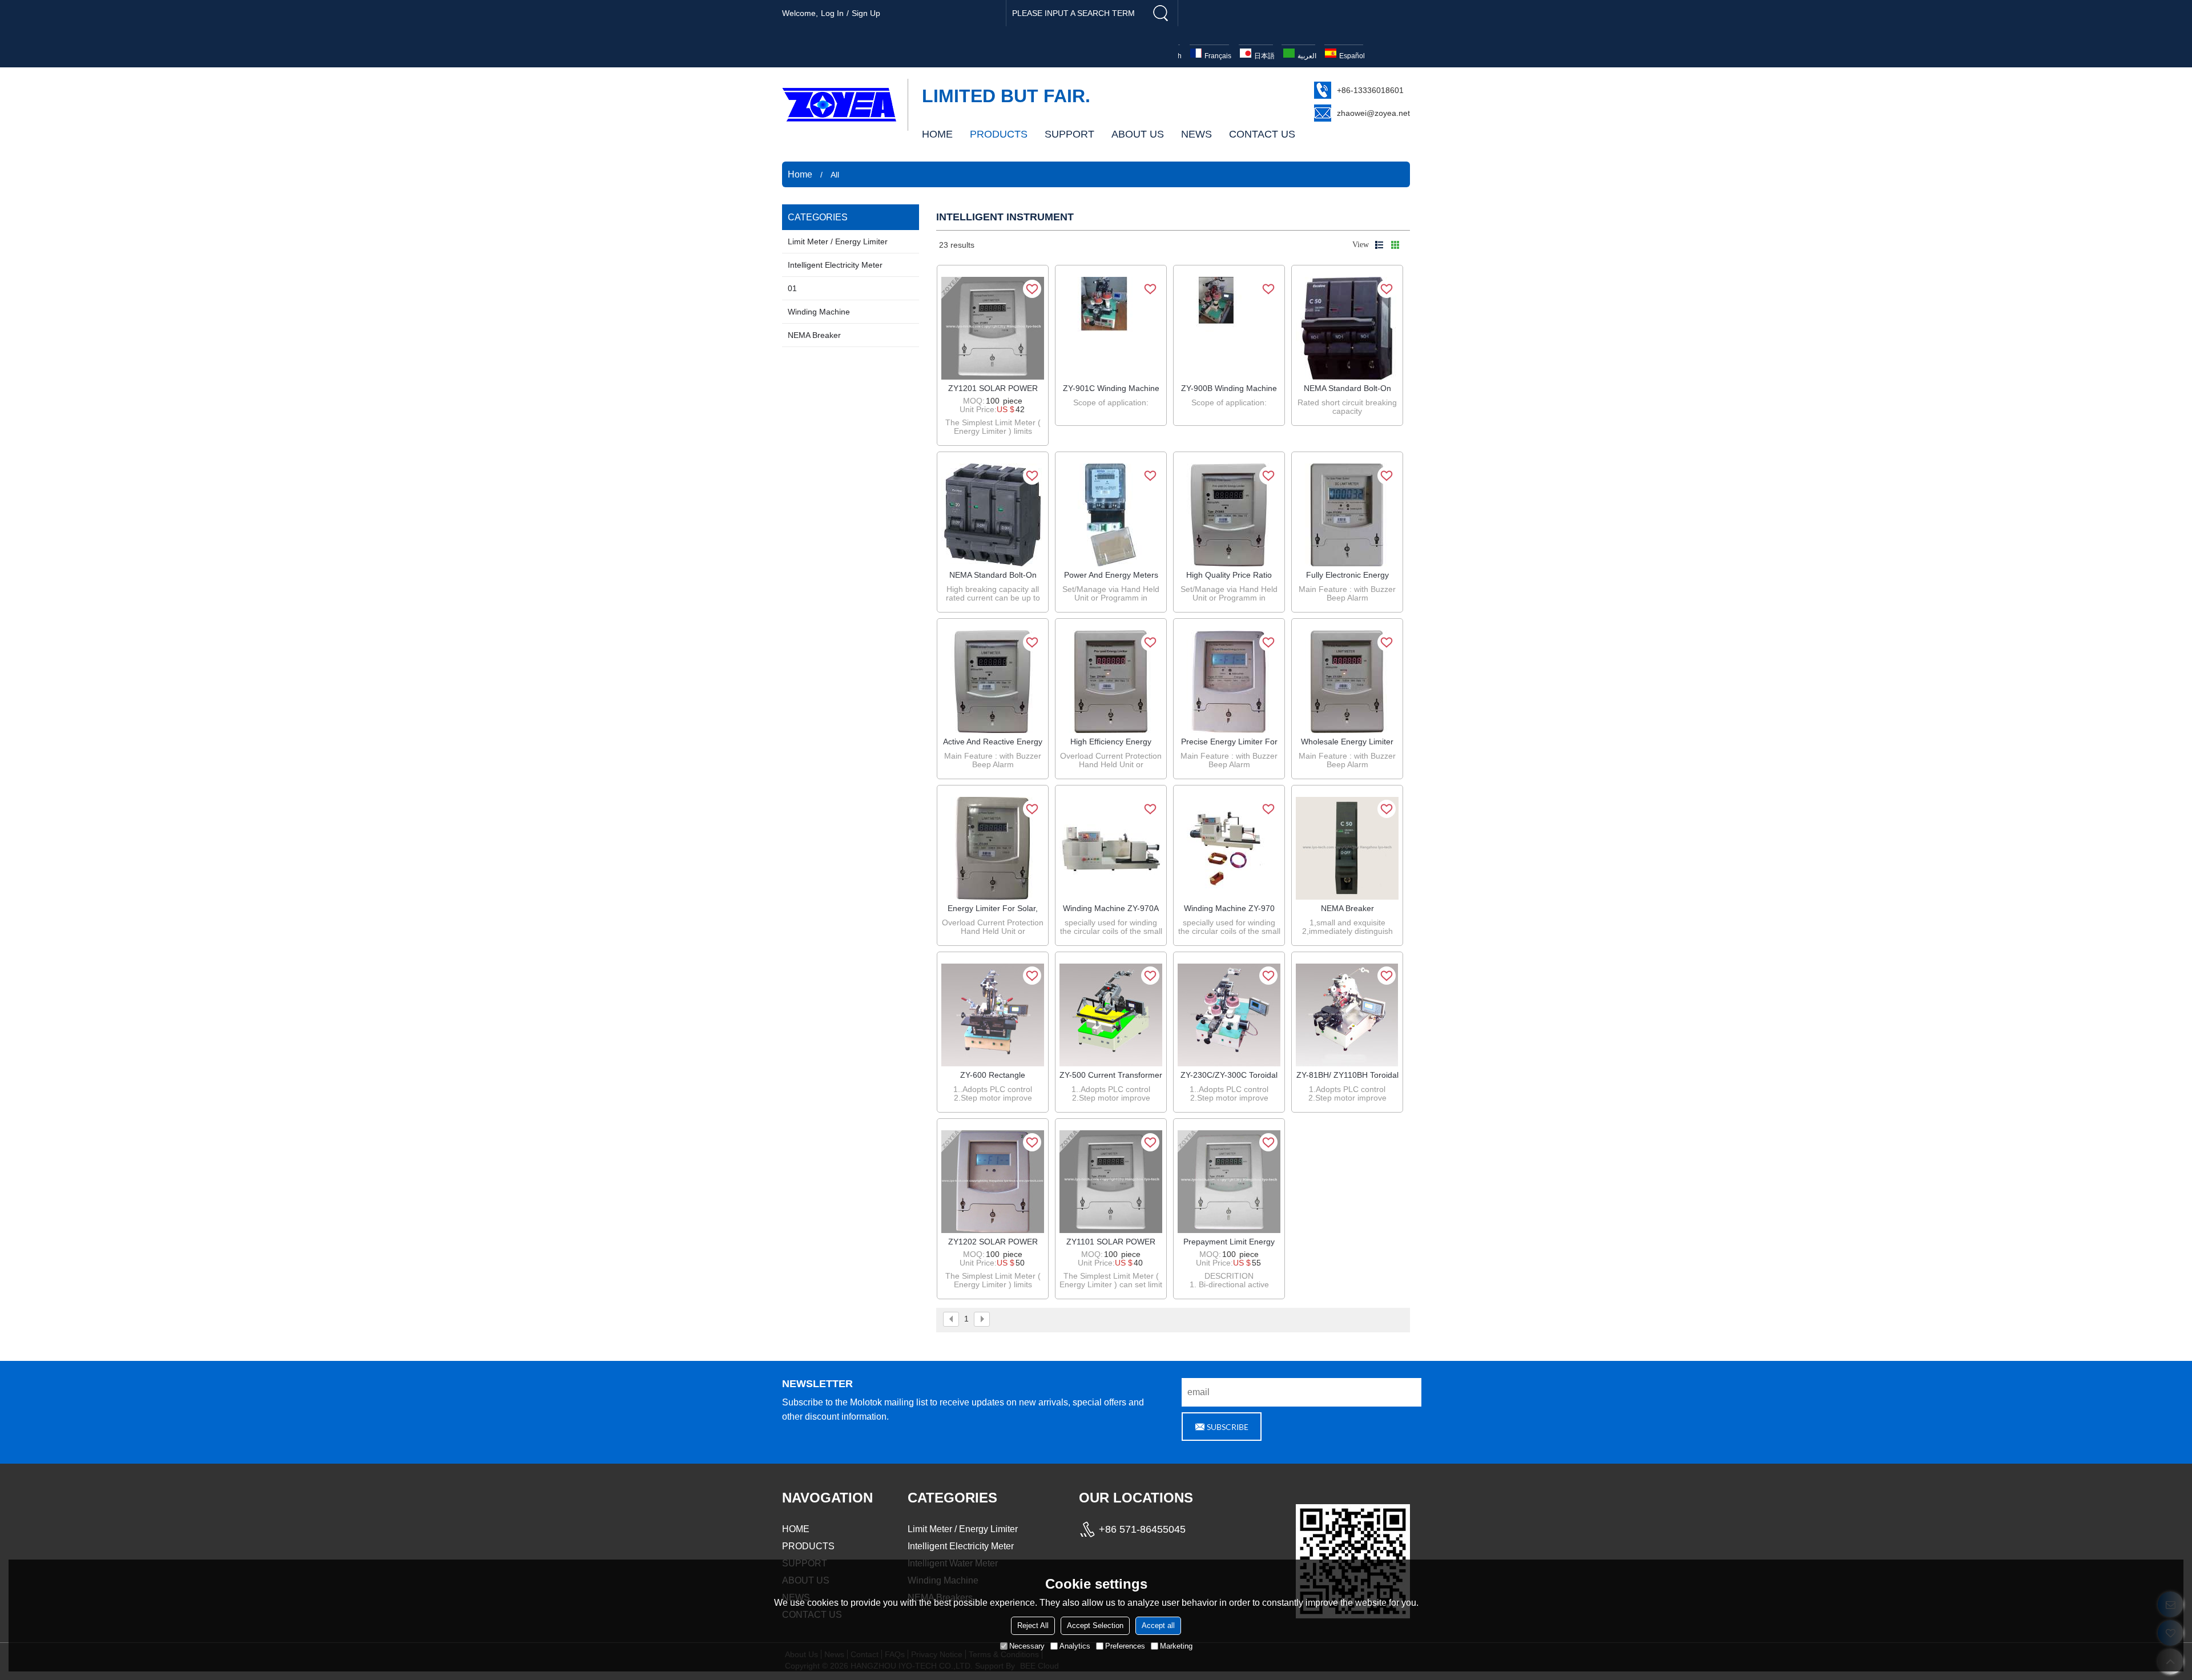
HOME (937, 134)
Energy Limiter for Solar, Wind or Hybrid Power (993, 909)
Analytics (1075, 1646)
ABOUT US (1138, 134)
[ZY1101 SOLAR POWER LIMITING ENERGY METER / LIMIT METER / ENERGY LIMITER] (1111, 1182)
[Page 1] (951, 1319)
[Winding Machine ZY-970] (1229, 848)
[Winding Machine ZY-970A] (1111, 848)
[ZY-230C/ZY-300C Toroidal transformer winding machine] (1229, 1015)
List (1379, 245)
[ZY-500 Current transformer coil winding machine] (1111, 1015)
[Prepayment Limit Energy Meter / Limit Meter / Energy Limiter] (1229, 1182)
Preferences (1125, 1646)
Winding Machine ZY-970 (1229, 908)
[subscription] (1222, 1427)
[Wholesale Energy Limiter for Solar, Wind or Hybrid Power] (1347, 682)
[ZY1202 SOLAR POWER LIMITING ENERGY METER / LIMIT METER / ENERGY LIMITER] (993, 1182)
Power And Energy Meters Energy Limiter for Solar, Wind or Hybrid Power (1111, 575)
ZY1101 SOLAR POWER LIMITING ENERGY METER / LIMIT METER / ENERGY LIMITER (1111, 1242)
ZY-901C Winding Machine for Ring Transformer (1111, 389)
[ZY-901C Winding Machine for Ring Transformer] (1111, 328)
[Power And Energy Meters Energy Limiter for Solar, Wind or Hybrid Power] (1111, 515)
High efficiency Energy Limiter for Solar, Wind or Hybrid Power (1111, 742)
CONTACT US (1262, 134)
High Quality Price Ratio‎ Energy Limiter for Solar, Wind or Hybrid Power (1229, 575)
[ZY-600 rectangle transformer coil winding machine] (993, 1015)
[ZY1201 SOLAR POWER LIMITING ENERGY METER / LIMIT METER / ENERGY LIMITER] (993, 328)
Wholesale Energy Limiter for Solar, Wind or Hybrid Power (1347, 742)
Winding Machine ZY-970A (1111, 908)
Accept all (1158, 1625)
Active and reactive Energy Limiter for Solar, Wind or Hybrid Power (993, 742)
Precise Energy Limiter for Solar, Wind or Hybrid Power (1229, 742)
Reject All (1033, 1625)
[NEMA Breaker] (1347, 848)
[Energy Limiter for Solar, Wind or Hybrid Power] (993, 848)
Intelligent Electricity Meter (961, 1546)
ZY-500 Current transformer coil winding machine (1111, 1075)
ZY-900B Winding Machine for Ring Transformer (1229, 389)
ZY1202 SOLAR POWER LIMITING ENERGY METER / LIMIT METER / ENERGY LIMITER (993, 1242)
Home (800, 174)
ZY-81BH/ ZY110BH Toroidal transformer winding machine (1347, 1075)
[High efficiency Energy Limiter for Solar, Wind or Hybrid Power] (1111, 682)
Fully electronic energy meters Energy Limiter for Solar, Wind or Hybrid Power (1347, 575)
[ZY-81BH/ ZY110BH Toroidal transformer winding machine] (1347, 1015)
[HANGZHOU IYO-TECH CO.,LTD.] (839, 104)
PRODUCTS (999, 134)
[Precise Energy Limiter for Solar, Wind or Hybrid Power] (1229, 682)
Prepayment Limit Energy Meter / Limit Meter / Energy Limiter (1229, 1242)
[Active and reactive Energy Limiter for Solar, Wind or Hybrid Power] (993, 682)
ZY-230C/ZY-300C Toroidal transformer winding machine (1229, 1075)
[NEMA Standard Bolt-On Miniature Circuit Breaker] (1347, 328)
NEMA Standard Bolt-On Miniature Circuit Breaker (1347, 389)
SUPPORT (1069, 134)
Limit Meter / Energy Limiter (963, 1529)
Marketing (1176, 1646)
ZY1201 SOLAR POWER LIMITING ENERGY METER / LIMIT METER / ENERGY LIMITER (993, 389)
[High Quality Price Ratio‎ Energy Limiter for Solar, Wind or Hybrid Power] (1229, 515)
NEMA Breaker (1347, 908)
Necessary (1027, 1646)
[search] (1161, 13)
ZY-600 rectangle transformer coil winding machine (993, 1075)
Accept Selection (1095, 1625)
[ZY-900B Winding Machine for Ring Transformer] (1229, 328)
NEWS (1196, 134)
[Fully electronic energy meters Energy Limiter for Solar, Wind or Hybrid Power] (1347, 515)
